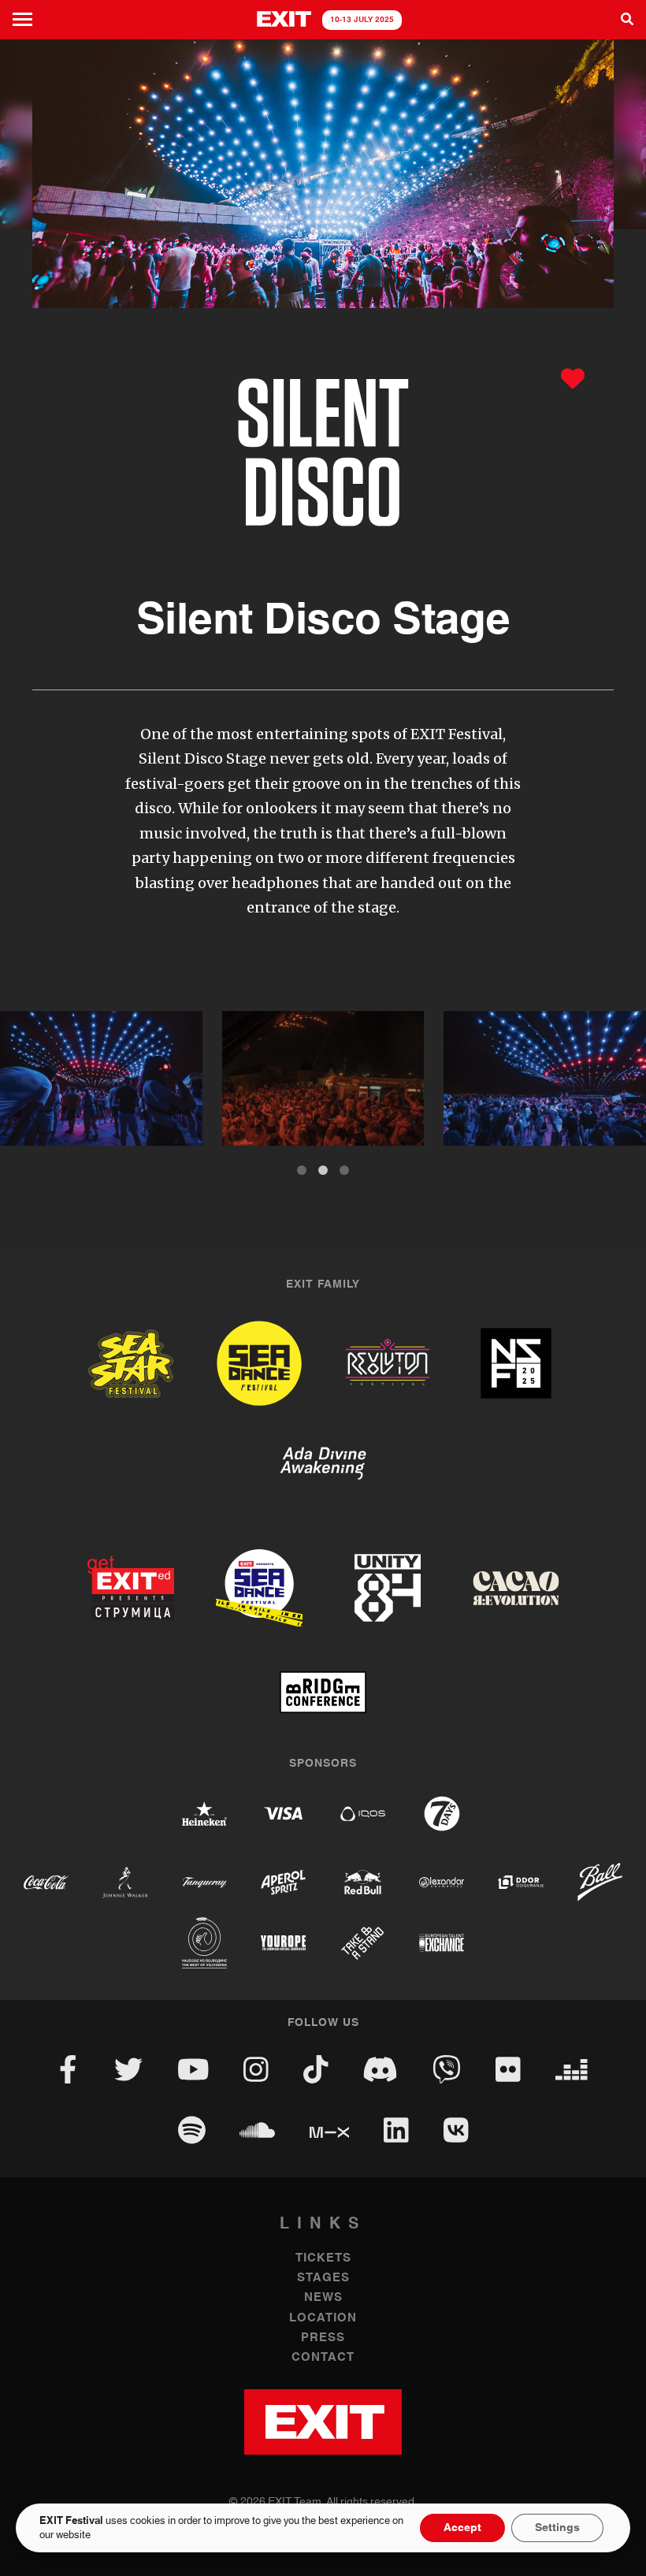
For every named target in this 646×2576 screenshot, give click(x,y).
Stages (323, 2278)
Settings (557, 2528)
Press (323, 2338)
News (323, 2297)
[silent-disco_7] (323, 1078)
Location (323, 2318)
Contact (323, 2357)
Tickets (323, 2258)
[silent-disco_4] (545, 1078)
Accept (462, 2528)
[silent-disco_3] (101, 1078)
